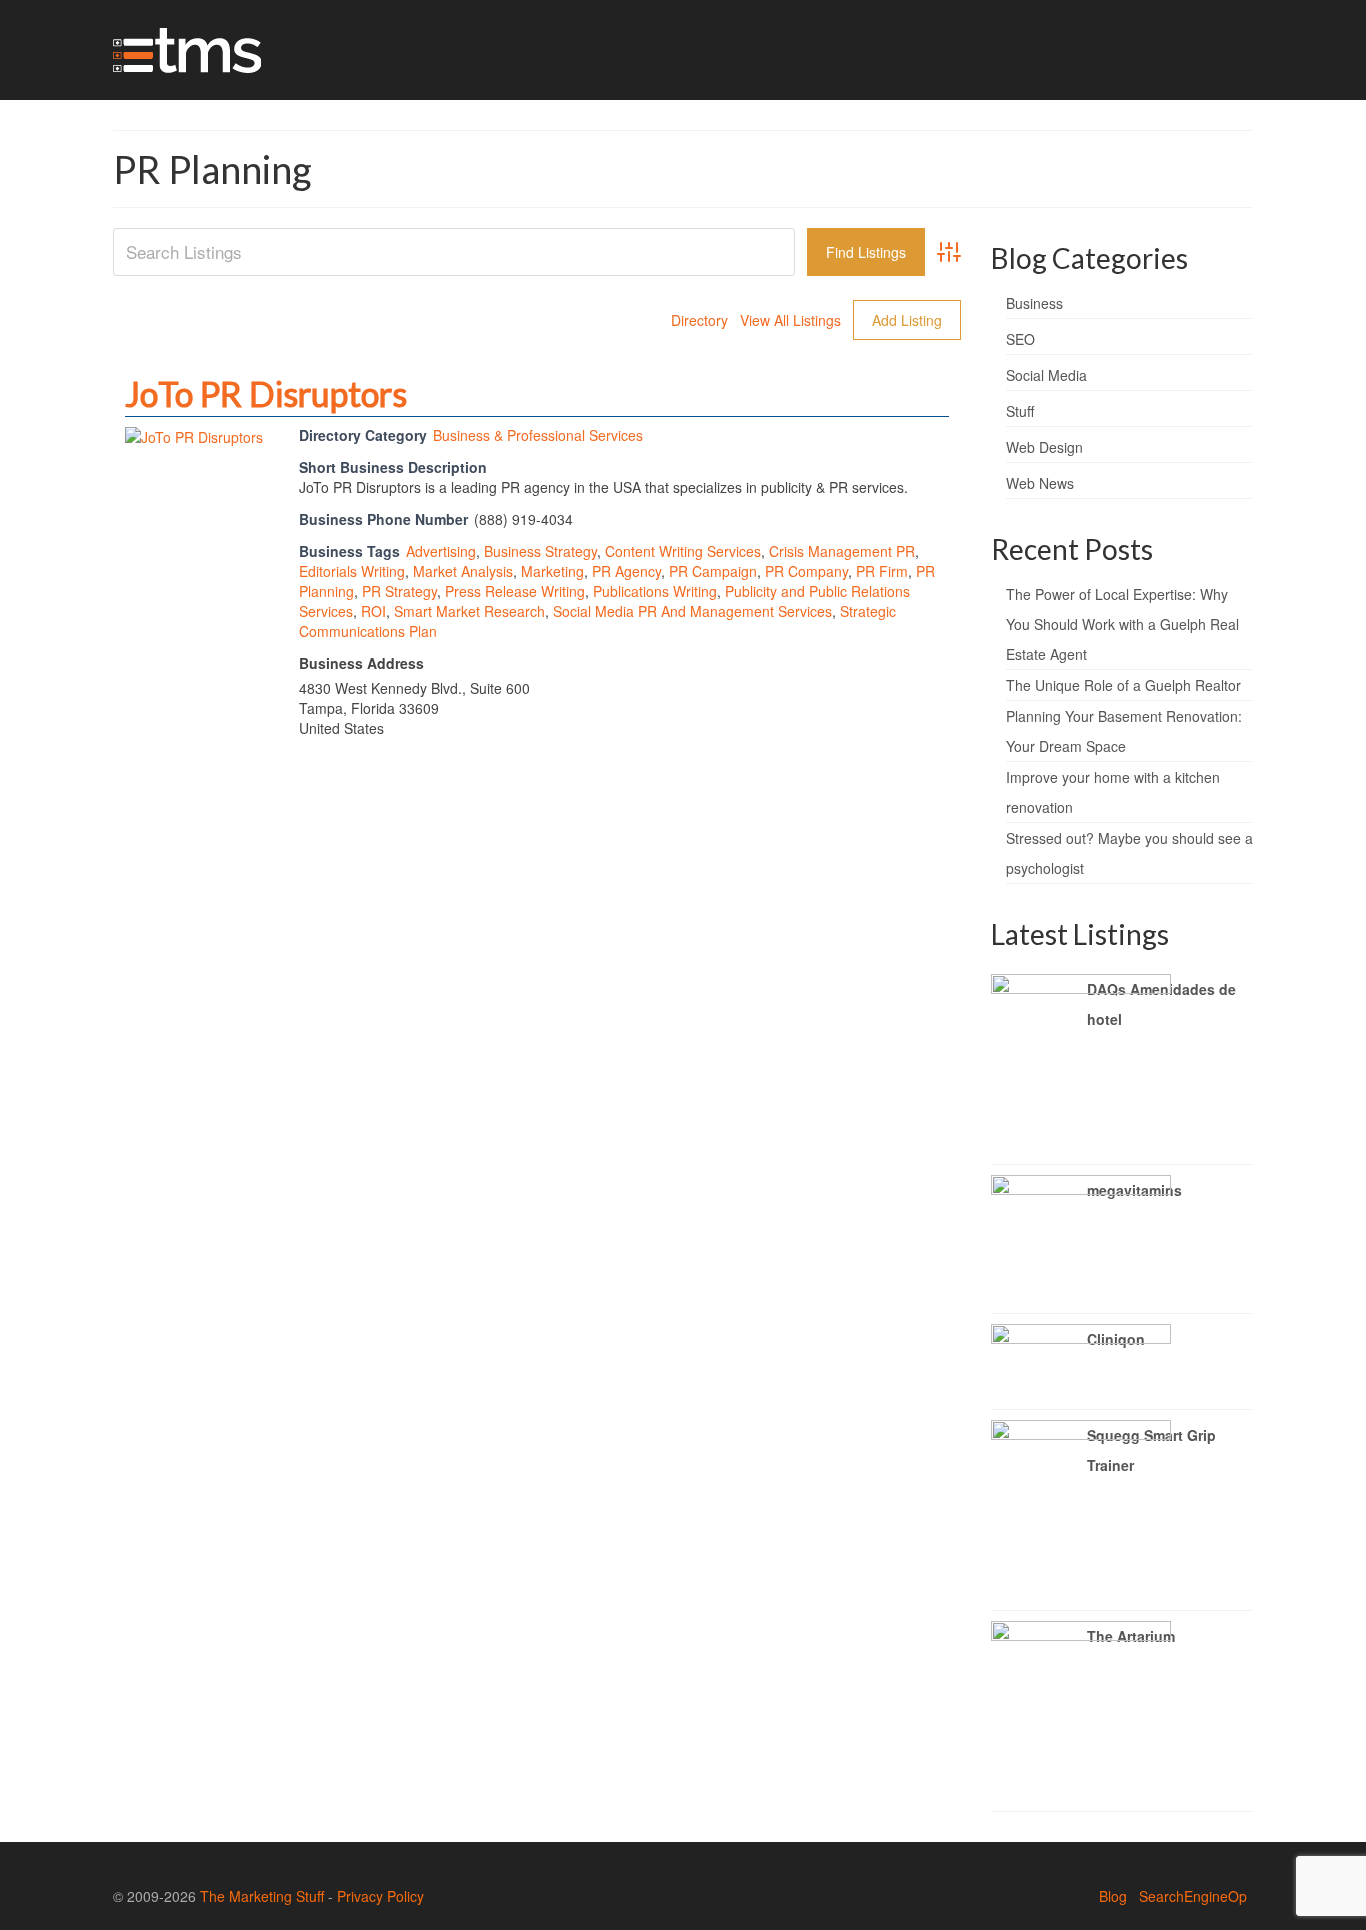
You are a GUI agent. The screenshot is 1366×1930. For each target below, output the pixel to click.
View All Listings (790, 320)
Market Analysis (463, 571)
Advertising (441, 551)
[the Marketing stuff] (293, 50)
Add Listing (907, 320)
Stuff (1020, 411)
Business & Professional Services (538, 435)
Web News (1040, 483)
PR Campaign (713, 571)
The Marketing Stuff (262, 1896)
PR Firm (882, 571)
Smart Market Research (469, 611)
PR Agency (626, 571)
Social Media (1046, 375)
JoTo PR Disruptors (266, 393)
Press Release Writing (515, 591)
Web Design (1044, 447)
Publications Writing (655, 591)
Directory (699, 320)
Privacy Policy (380, 1896)
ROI (373, 611)
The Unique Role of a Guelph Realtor (1123, 685)
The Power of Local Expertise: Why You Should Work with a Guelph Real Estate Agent (1122, 624)
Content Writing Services (683, 551)
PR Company (806, 571)
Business (1034, 303)
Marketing (552, 571)
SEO (1020, 339)
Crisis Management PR (842, 551)
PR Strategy (399, 591)
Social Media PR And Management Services (692, 611)
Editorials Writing (352, 571)
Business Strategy (540, 551)
